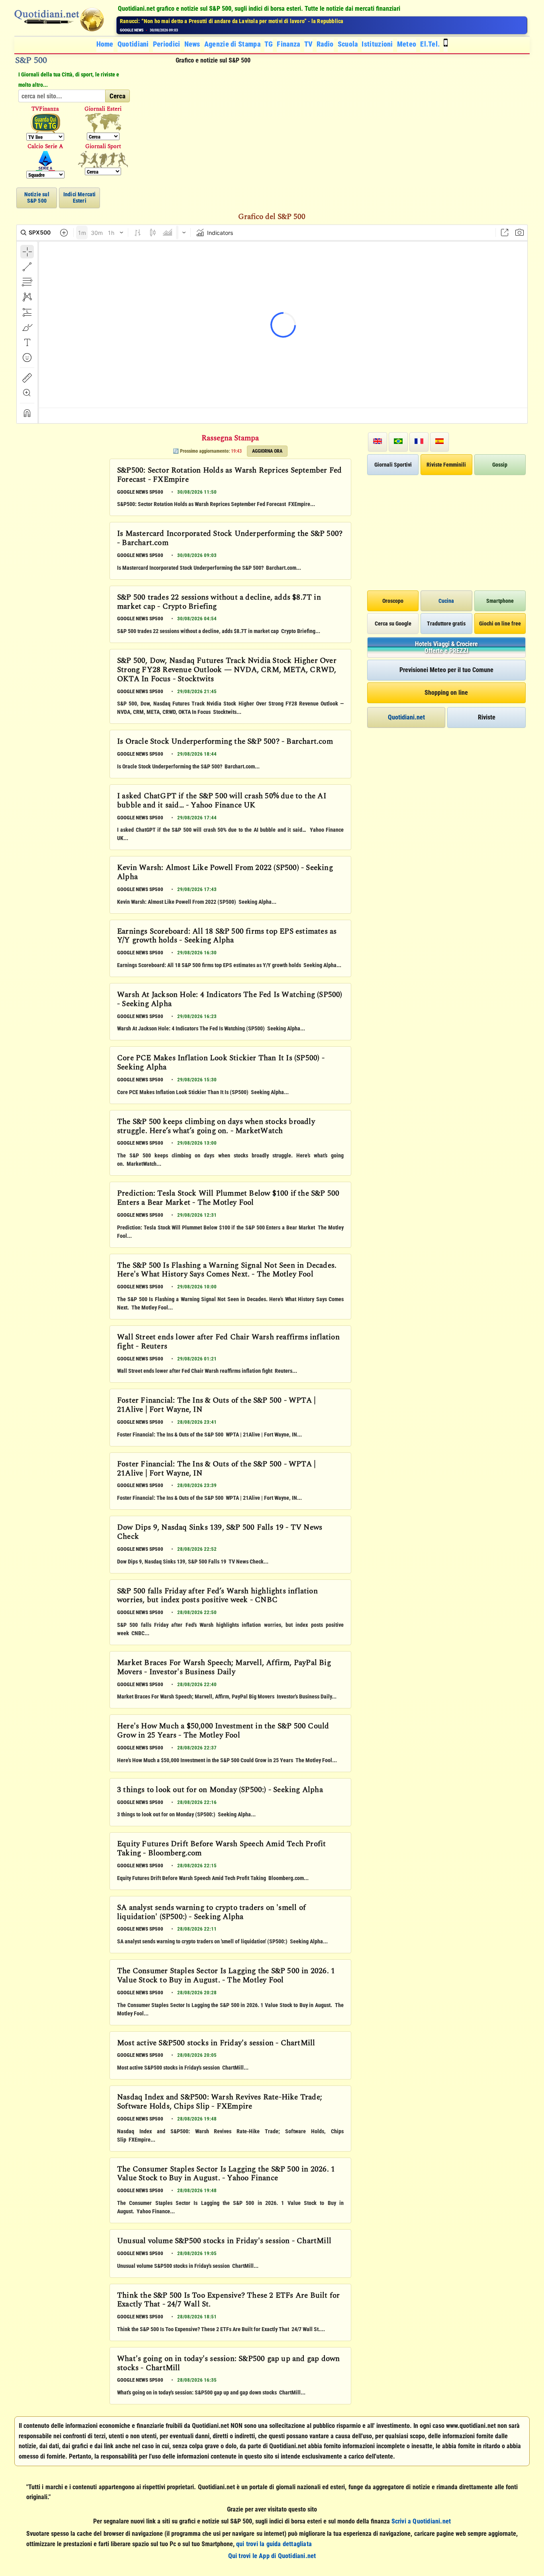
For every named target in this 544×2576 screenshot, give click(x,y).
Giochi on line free (500, 623)
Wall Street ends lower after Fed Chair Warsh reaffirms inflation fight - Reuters (228, 1342)
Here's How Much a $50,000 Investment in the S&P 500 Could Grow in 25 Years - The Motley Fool (223, 1731)
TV (309, 44)
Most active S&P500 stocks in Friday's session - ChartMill (216, 2044)
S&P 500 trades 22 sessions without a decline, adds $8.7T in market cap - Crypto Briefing (219, 603)
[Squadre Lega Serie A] (45, 161)
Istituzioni (377, 44)
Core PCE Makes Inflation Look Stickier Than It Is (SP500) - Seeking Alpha (221, 1063)
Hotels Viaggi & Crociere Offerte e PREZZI (446, 648)
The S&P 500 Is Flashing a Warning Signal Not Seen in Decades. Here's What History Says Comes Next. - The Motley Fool (227, 1271)
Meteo (407, 44)
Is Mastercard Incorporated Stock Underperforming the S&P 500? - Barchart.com (230, 539)
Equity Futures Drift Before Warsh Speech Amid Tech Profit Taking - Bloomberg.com (221, 1849)
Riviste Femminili (446, 465)
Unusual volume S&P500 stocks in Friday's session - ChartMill (224, 2242)
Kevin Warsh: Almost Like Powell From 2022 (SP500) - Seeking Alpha (225, 873)
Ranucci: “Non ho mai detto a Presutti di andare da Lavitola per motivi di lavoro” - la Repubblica (232, 21)
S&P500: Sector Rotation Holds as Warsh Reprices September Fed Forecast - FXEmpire (229, 476)
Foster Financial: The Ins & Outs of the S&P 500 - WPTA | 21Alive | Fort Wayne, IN (216, 1406)
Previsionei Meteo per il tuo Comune (446, 670)
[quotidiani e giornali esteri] (103, 123)
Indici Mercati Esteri (80, 197)
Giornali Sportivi (393, 465)
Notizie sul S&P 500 (37, 197)
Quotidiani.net (406, 717)
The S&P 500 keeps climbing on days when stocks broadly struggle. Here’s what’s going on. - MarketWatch (216, 1127)
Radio (325, 44)
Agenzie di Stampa (232, 44)
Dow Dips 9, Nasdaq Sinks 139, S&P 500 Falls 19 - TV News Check (220, 1533)
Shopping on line (446, 693)
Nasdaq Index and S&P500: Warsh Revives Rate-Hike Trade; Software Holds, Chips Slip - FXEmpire (220, 2102)
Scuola (348, 44)
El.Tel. (430, 44)
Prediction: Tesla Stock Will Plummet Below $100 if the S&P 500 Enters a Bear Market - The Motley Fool (228, 1199)
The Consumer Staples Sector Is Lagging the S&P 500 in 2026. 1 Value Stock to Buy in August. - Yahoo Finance (226, 2174)
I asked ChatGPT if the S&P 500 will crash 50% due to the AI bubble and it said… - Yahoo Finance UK (222, 801)
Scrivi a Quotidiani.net (421, 2521)
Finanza (288, 44)
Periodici (167, 44)
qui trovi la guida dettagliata (274, 2544)
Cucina (446, 601)
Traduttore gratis (446, 623)
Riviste (487, 717)
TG (269, 44)
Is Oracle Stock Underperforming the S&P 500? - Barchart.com (225, 742)
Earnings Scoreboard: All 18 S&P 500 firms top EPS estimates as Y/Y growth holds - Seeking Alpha (227, 937)
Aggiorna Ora (267, 451)
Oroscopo (393, 601)
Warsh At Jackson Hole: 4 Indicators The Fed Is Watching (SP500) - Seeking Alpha (230, 1000)
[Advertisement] (334, 126)
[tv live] (45, 123)
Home (105, 44)
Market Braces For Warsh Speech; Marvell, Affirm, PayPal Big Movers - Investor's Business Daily (224, 1668)
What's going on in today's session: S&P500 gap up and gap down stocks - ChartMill (228, 2364)
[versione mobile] (446, 44)
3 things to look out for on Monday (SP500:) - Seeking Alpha (220, 1790)
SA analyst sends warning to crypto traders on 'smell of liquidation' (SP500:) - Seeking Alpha (211, 1913)
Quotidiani (133, 44)
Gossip (500, 465)
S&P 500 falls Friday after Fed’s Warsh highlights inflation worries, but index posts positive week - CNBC (217, 1596)
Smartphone (500, 601)
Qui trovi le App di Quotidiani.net (272, 2556)
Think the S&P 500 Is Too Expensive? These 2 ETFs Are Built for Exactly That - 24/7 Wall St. (228, 2301)
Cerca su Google (393, 623)
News (192, 44)
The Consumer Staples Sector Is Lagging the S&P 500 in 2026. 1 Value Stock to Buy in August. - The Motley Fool (226, 1976)
